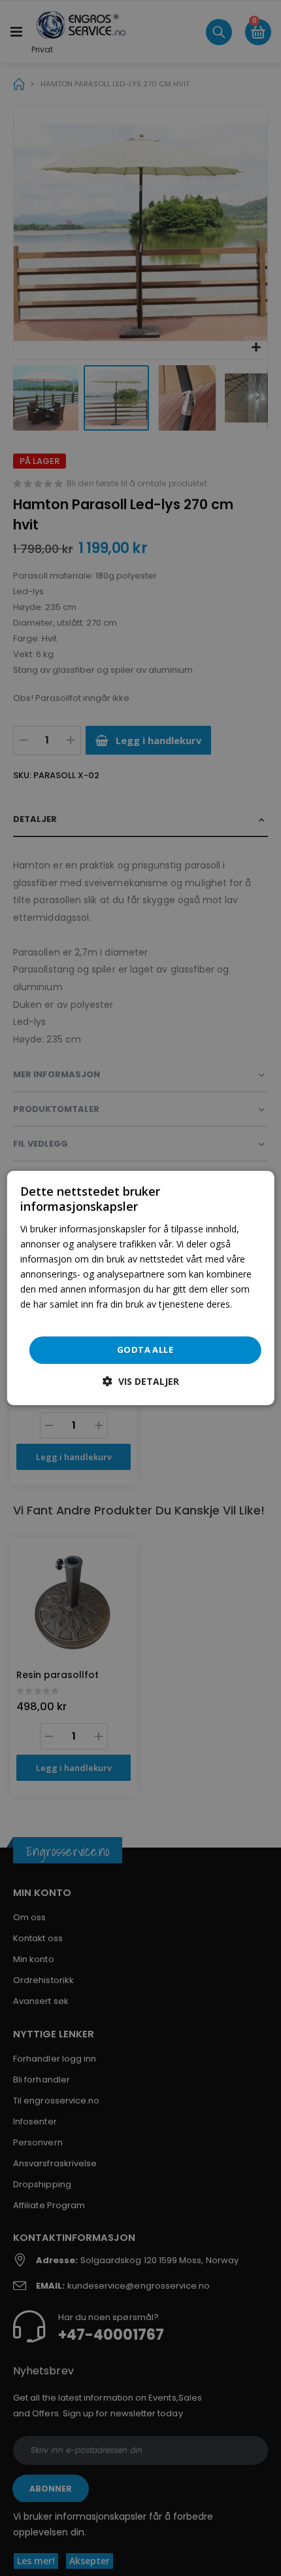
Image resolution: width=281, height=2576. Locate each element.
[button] (141, 1381)
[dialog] (141, 1288)
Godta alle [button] (145, 1350)
